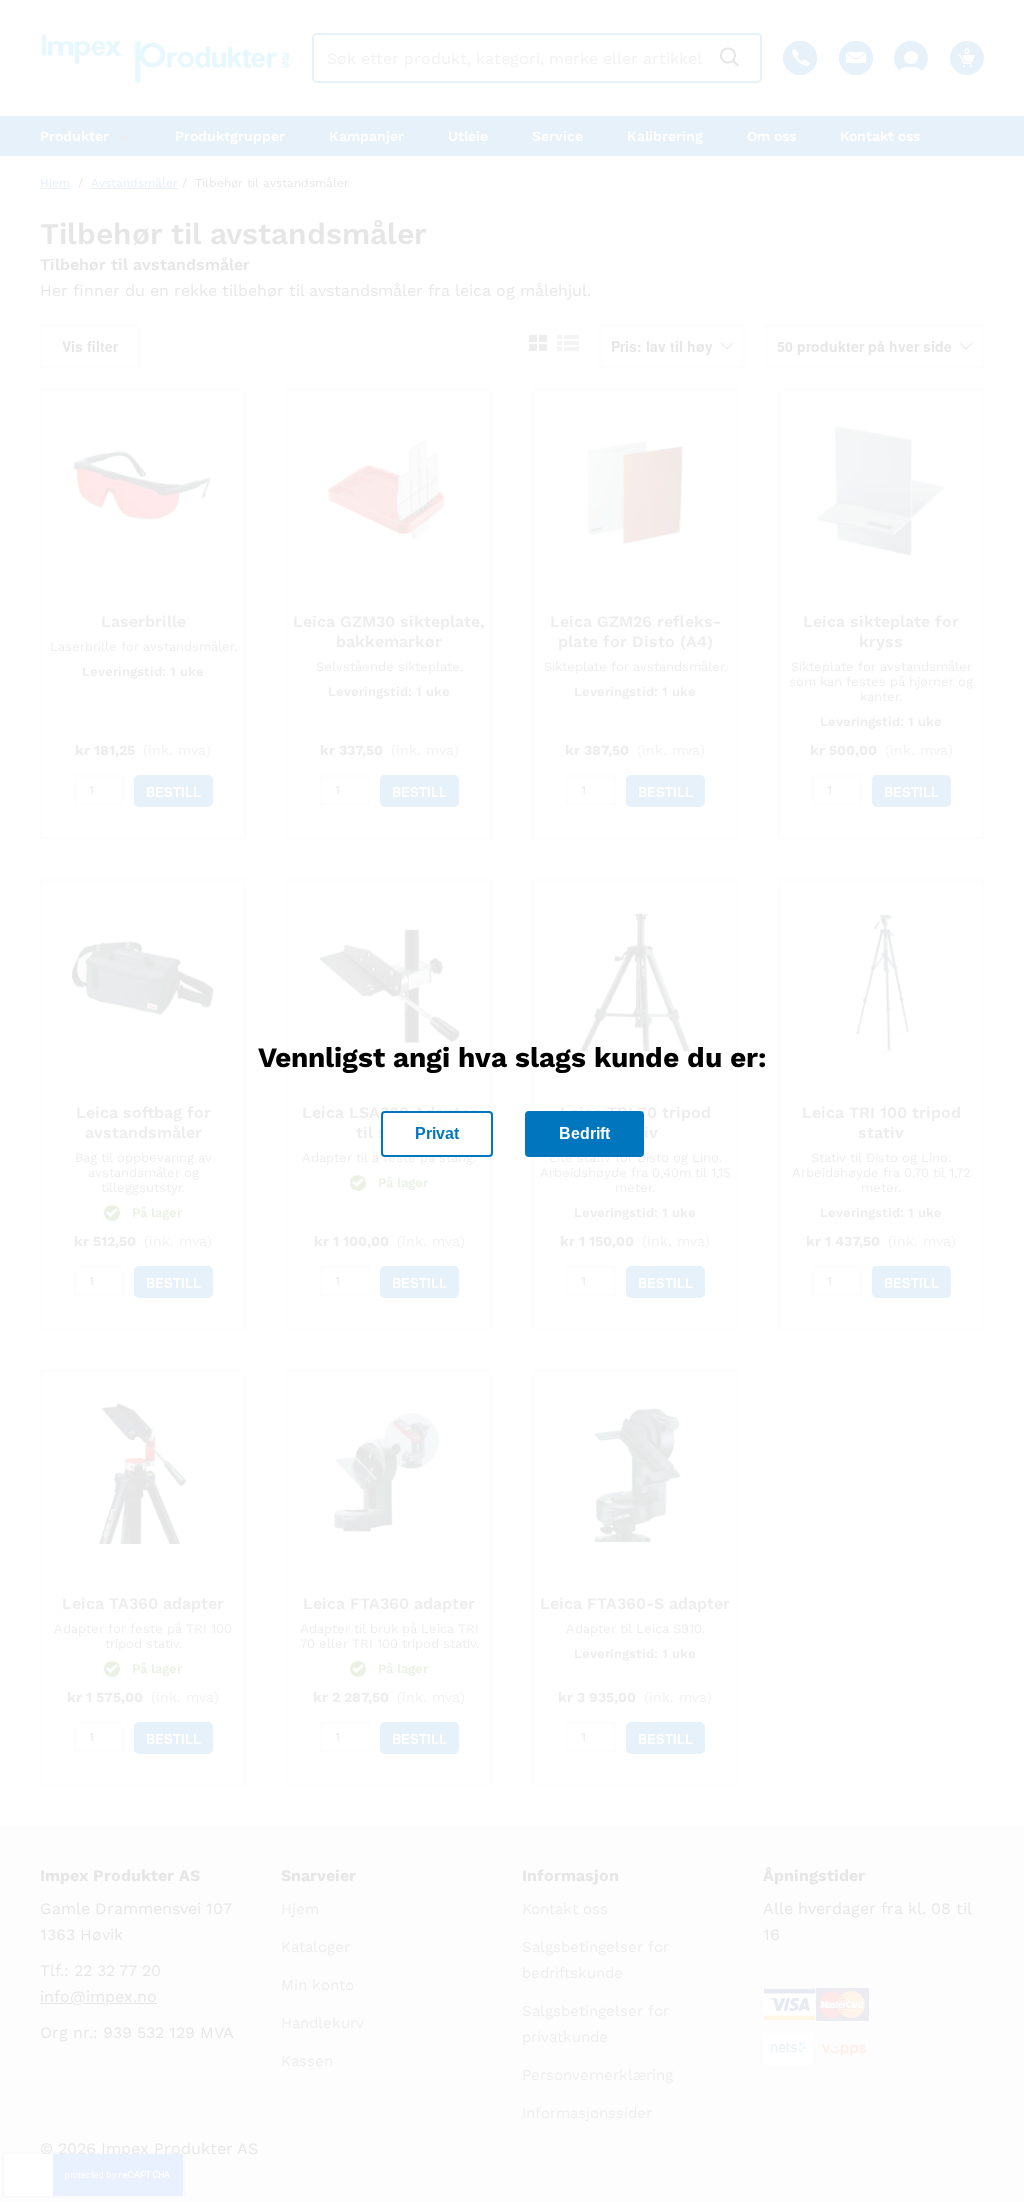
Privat (437, 1133)
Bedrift (584, 1133)
